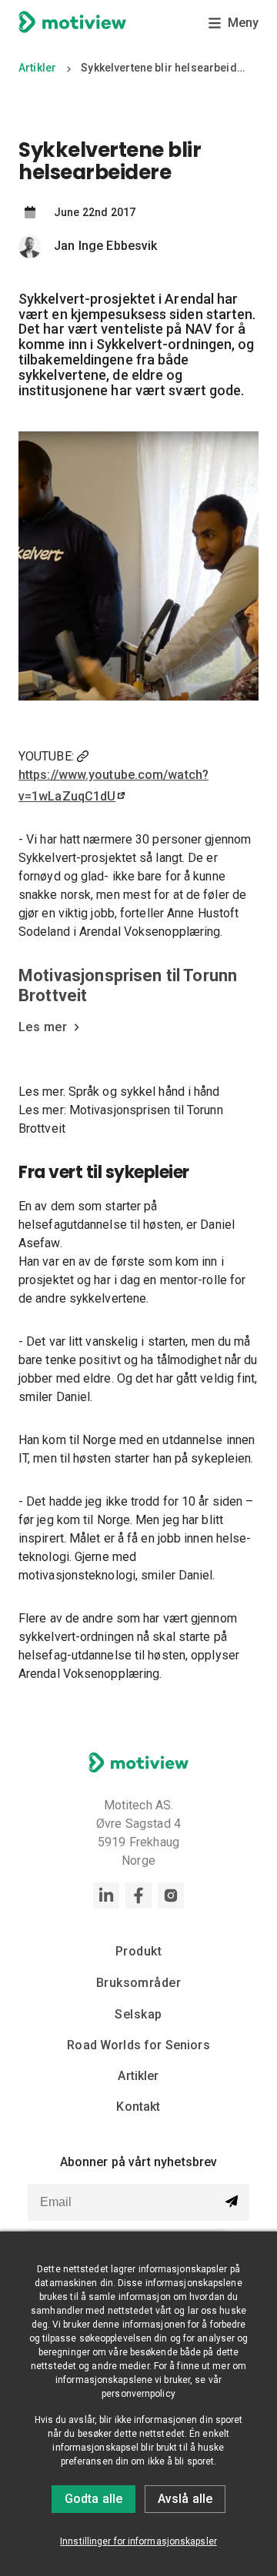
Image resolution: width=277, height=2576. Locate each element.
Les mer (43, 1027)
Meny (243, 23)
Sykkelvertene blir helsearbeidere (165, 68)
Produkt (138, 1951)
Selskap (138, 2014)
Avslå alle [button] (185, 2499)
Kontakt (138, 2107)
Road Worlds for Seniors (138, 2045)
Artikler (37, 68)
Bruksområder (139, 1983)
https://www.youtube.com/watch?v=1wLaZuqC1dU (113, 785)
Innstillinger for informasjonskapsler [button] (138, 2541)
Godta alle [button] (93, 2499)
